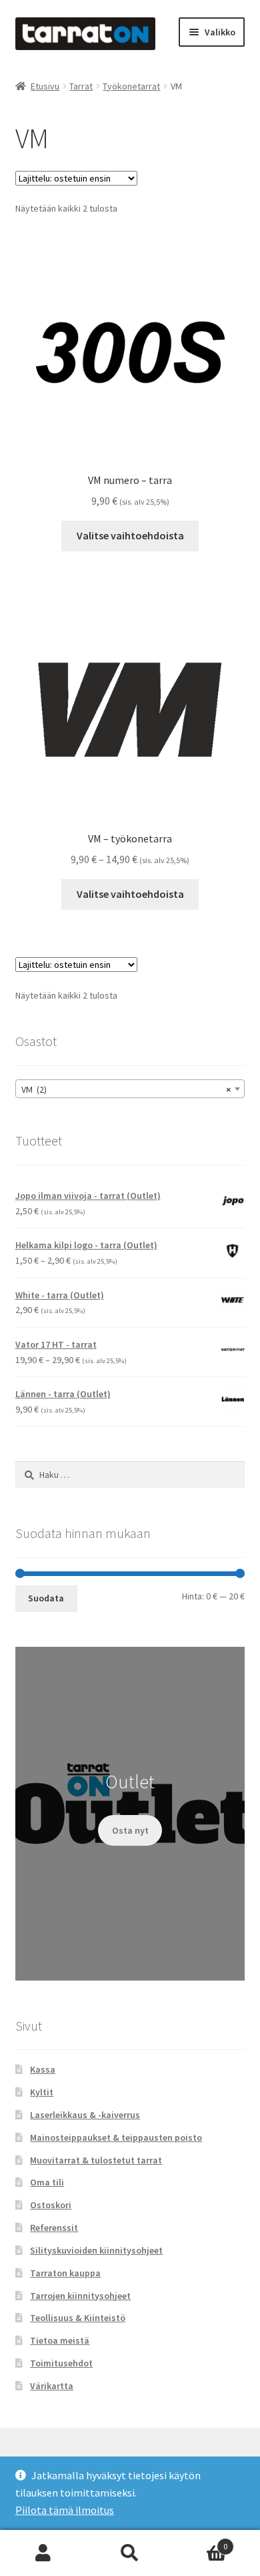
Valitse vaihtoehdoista (130, 535)
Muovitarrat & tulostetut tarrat (96, 2160)
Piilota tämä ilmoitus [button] (65, 2510)
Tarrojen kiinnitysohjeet (80, 2296)
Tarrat (81, 86)
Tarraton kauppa (65, 2273)
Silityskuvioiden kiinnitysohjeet (96, 2250)
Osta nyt (130, 1830)
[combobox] (130, 1089)
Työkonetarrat (131, 86)
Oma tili (47, 2182)
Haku (130, 2553)
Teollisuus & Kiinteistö (78, 2318)
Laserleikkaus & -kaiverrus (85, 2115)
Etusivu (45, 86)
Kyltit (42, 2092)
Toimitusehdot (61, 2363)
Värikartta (52, 2386)
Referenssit (54, 2228)
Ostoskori (51, 2205)
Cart (200, 2542)
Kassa (43, 2069)
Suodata (46, 1598)
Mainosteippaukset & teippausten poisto (116, 2137)
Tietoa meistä (60, 2340)
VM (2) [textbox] (126, 1089)
